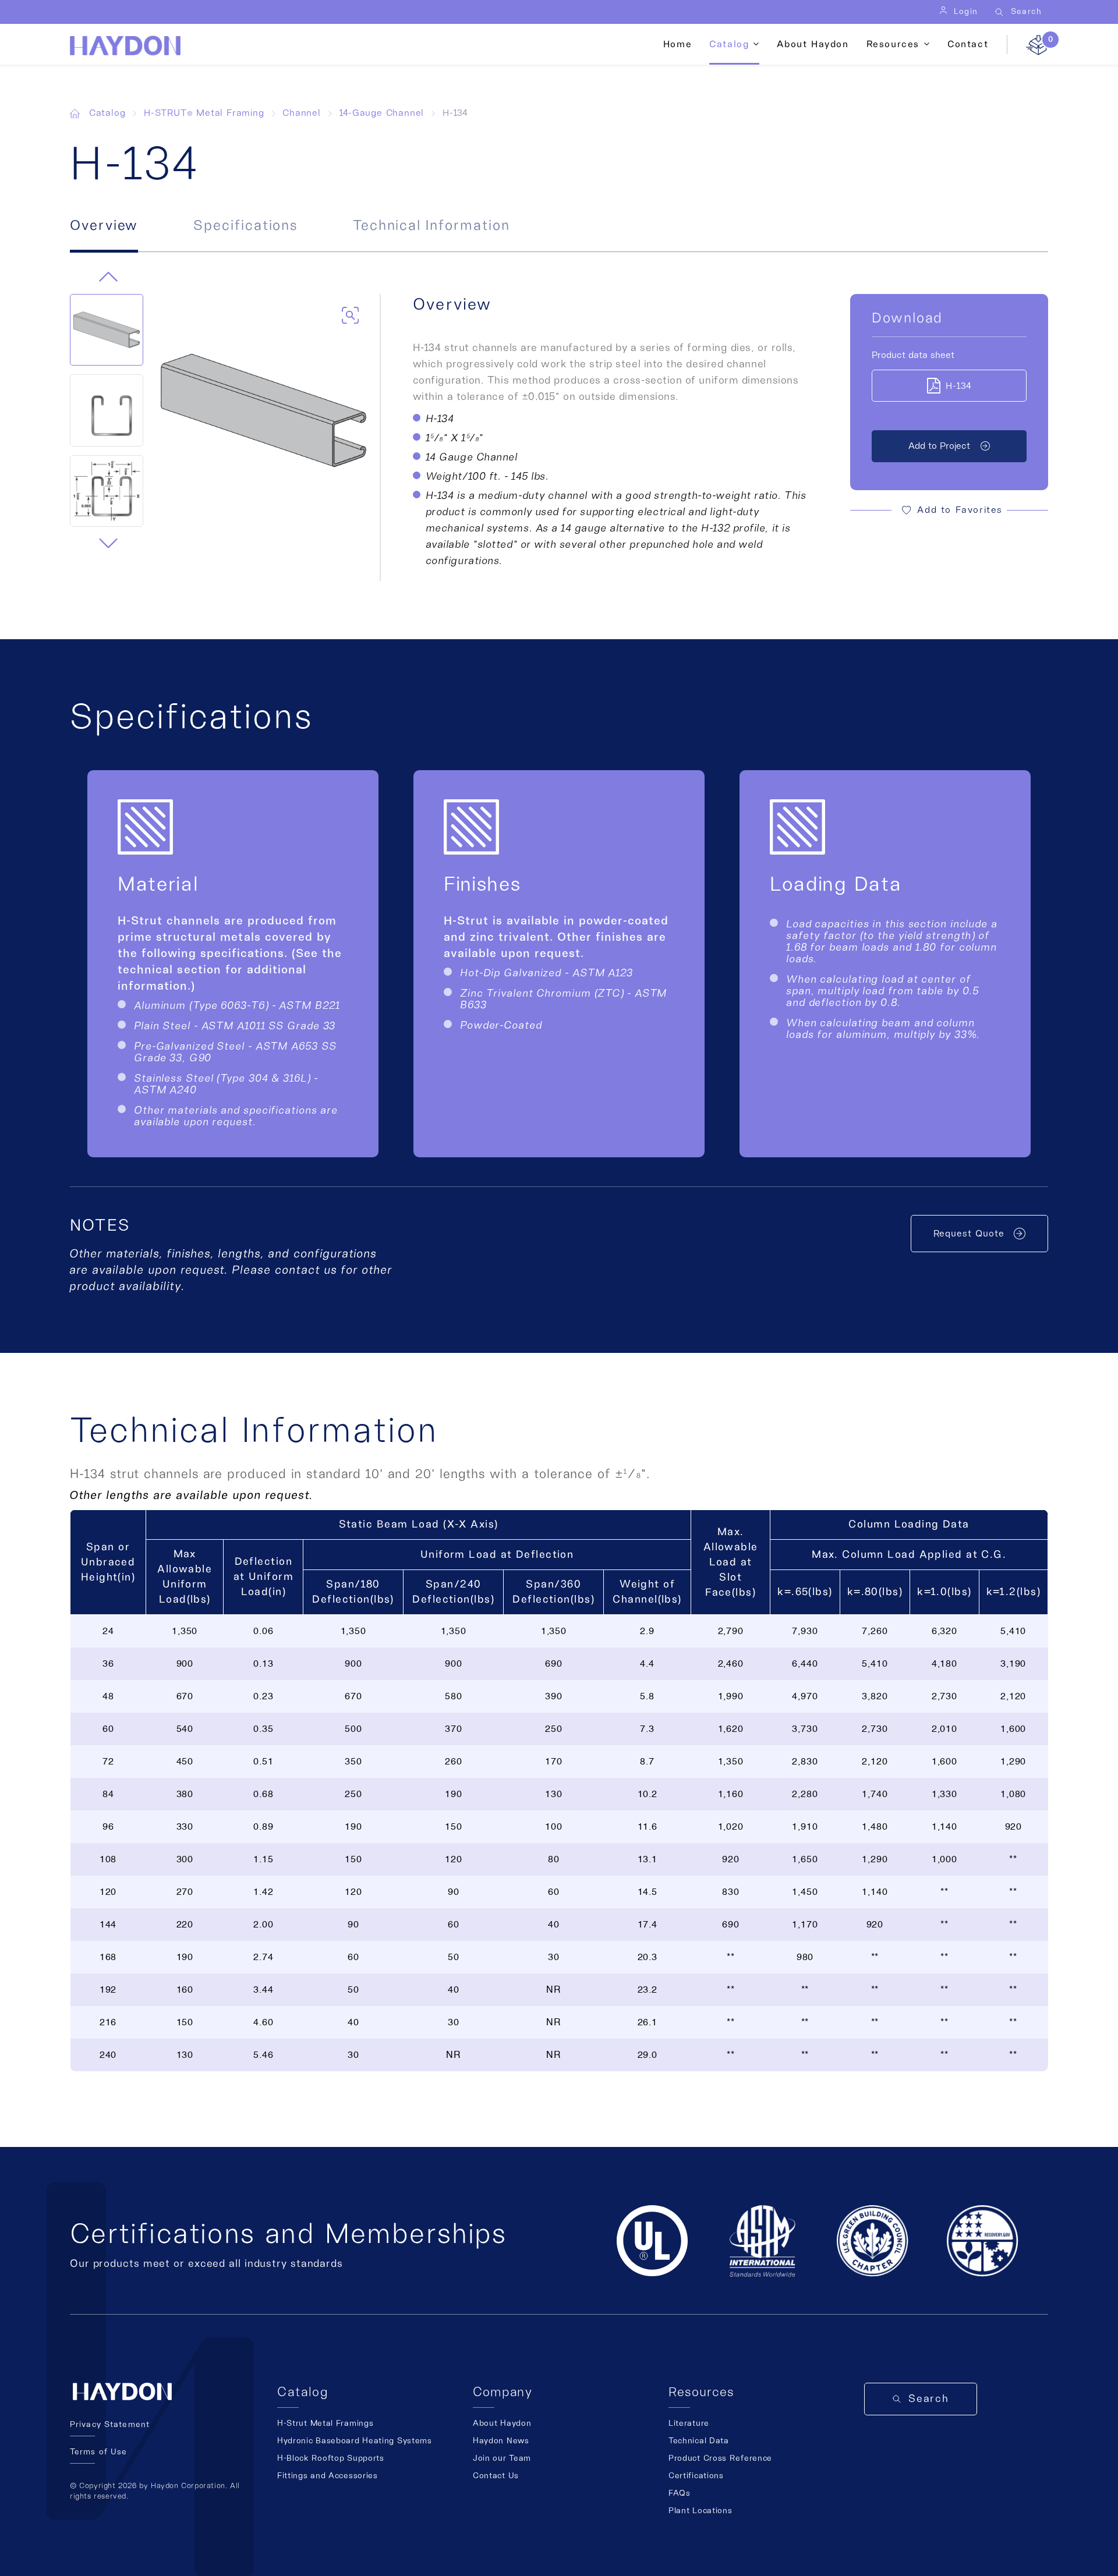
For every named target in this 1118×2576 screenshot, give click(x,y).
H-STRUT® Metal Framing (204, 113)
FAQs (680, 2493)
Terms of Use (98, 2452)
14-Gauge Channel (382, 113)
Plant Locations (700, 2511)
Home (677, 44)
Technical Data (699, 2441)
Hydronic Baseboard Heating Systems (355, 2441)
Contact (968, 44)
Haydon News (501, 2441)
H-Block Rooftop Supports (331, 2458)
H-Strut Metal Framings (325, 2423)
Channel (302, 113)
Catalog (107, 113)
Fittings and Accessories (328, 2476)
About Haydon (813, 44)
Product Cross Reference (720, 2458)
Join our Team (502, 2458)
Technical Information (431, 226)
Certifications (696, 2476)
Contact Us (496, 2476)
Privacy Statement (110, 2425)
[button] (108, 543)
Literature (689, 2423)
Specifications (245, 226)
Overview (104, 226)
